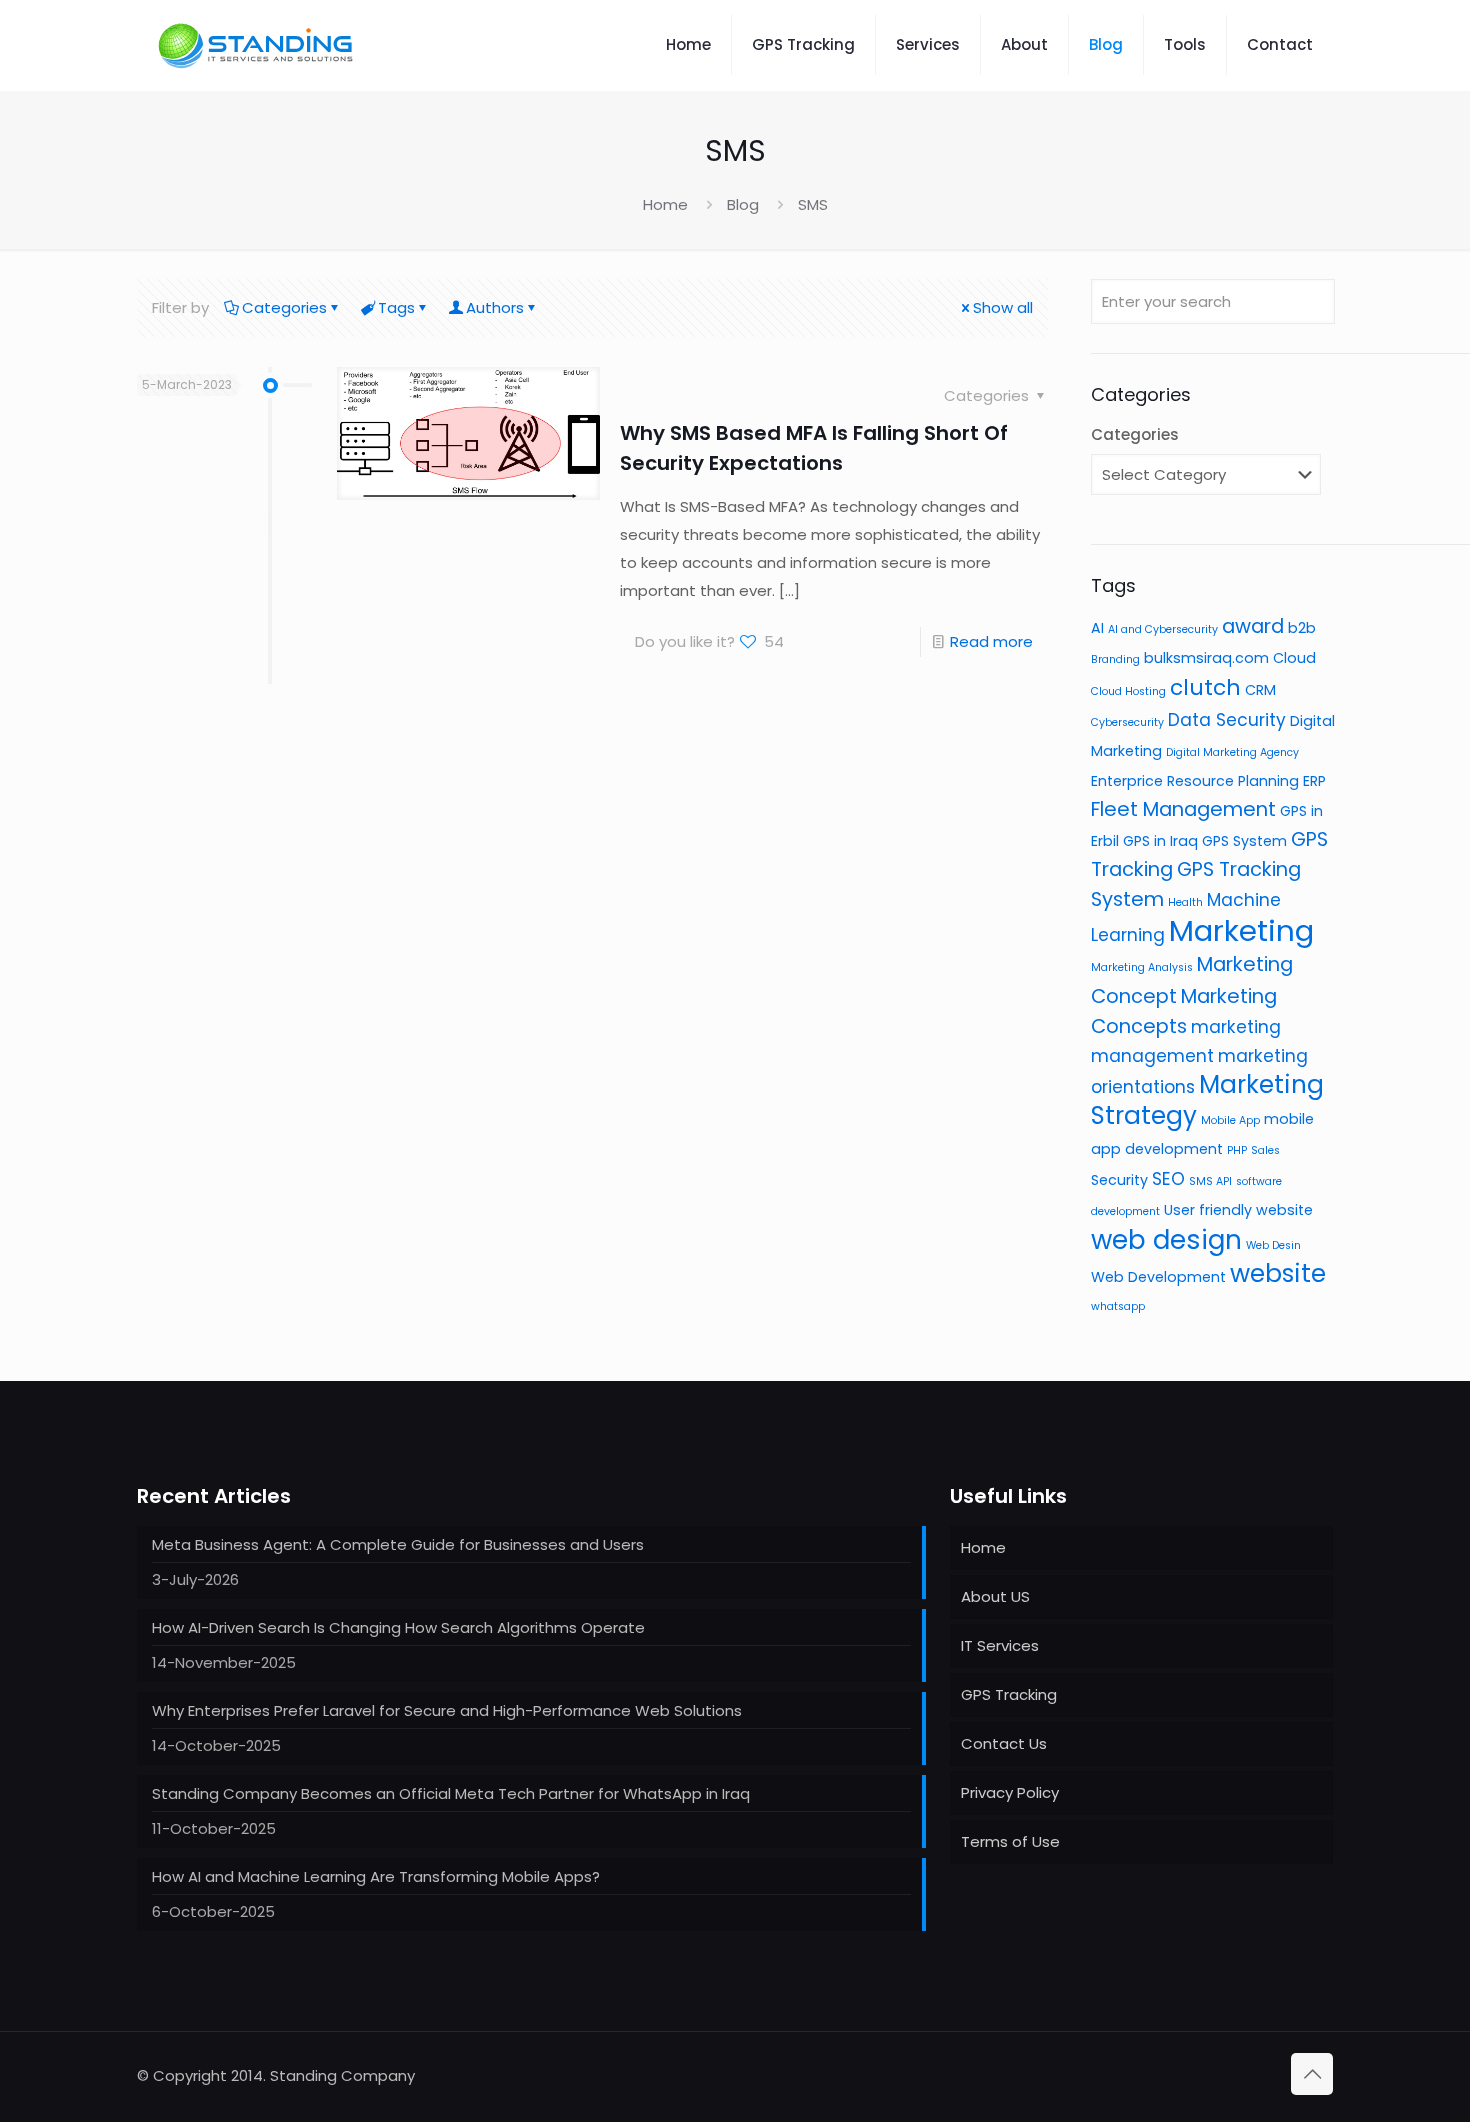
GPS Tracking (1009, 1694)
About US (995, 1596)
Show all (1003, 307)
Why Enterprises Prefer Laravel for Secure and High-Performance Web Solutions (447, 1710)
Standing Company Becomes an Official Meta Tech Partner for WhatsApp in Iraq (451, 1793)
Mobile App (1230, 1120)
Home (665, 204)
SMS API (1210, 1181)
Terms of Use (1010, 1841)
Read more (991, 641)
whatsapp (1118, 1306)
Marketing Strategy (1207, 1100)
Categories (284, 307)
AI (1097, 628)
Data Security (1227, 720)
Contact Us (1004, 1743)
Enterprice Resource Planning (1195, 781)
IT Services (1000, 1645)
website (1278, 1273)
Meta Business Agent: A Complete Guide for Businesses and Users (398, 1544)
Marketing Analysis (1142, 967)
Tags (396, 307)
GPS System (1244, 841)
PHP (1237, 1150)
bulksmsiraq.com (1206, 658)
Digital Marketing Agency (1232, 752)
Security (1119, 1180)
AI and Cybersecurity (1163, 629)
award (1253, 626)
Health (1185, 902)
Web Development (1158, 1277)
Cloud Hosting (1128, 691)
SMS (813, 204)
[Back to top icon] (1312, 2074)
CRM (1260, 690)
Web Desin (1273, 1245)
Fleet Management (1183, 809)
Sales (1265, 1150)
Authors (495, 307)
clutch (1205, 687)
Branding (1115, 659)
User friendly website (1238, 1210)
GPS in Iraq (1160, 841)
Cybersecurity (1127, 722)
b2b (1302, 628)
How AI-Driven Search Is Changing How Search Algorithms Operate (398, 1627)
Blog (743, 204)
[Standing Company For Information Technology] (257, 45)
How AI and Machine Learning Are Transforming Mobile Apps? (376, 1876)
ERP (1314, 781)
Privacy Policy (1010, 1792)
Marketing (1241, 930)
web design (1166, 1240)
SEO (1168, 1179)
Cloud (1294, 658)
